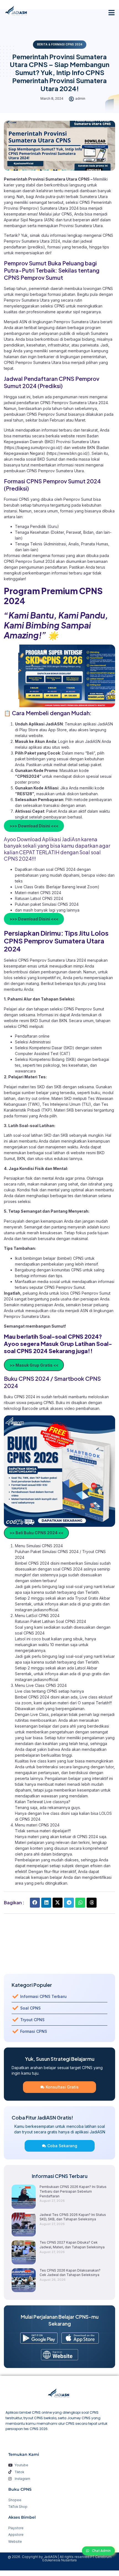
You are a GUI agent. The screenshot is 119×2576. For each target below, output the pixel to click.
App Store (57, 730)
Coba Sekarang (62, 2146)
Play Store (29, 730)
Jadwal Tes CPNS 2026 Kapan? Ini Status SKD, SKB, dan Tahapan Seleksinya (73, 2217)
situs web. (61, 747)
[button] (112, 12)
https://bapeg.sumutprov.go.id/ (33, 447)
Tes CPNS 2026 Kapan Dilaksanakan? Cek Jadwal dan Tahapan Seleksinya (70, 2273)
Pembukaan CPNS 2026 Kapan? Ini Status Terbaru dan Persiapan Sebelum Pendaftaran (73, 2191)
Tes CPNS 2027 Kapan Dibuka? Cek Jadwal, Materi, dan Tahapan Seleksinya (72, 2245)
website (36, 736)
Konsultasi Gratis (62, 2087)
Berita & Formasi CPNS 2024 (60, 44)
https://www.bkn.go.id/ (68, 453)
